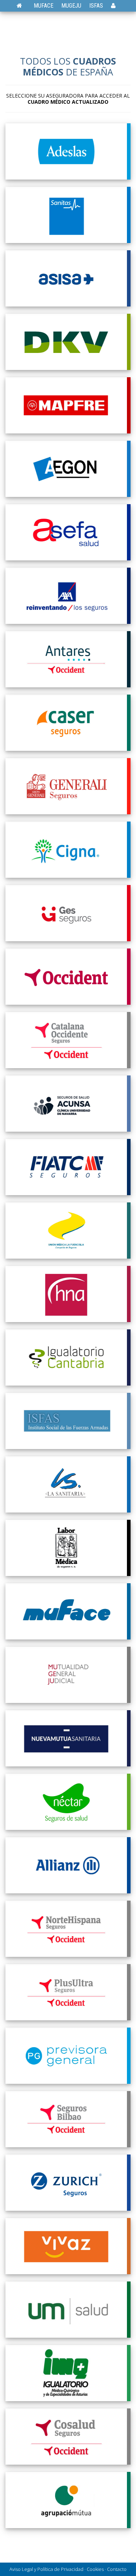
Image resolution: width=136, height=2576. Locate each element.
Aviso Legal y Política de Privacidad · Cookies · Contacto (68, 2569)
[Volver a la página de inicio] (23, 6)
